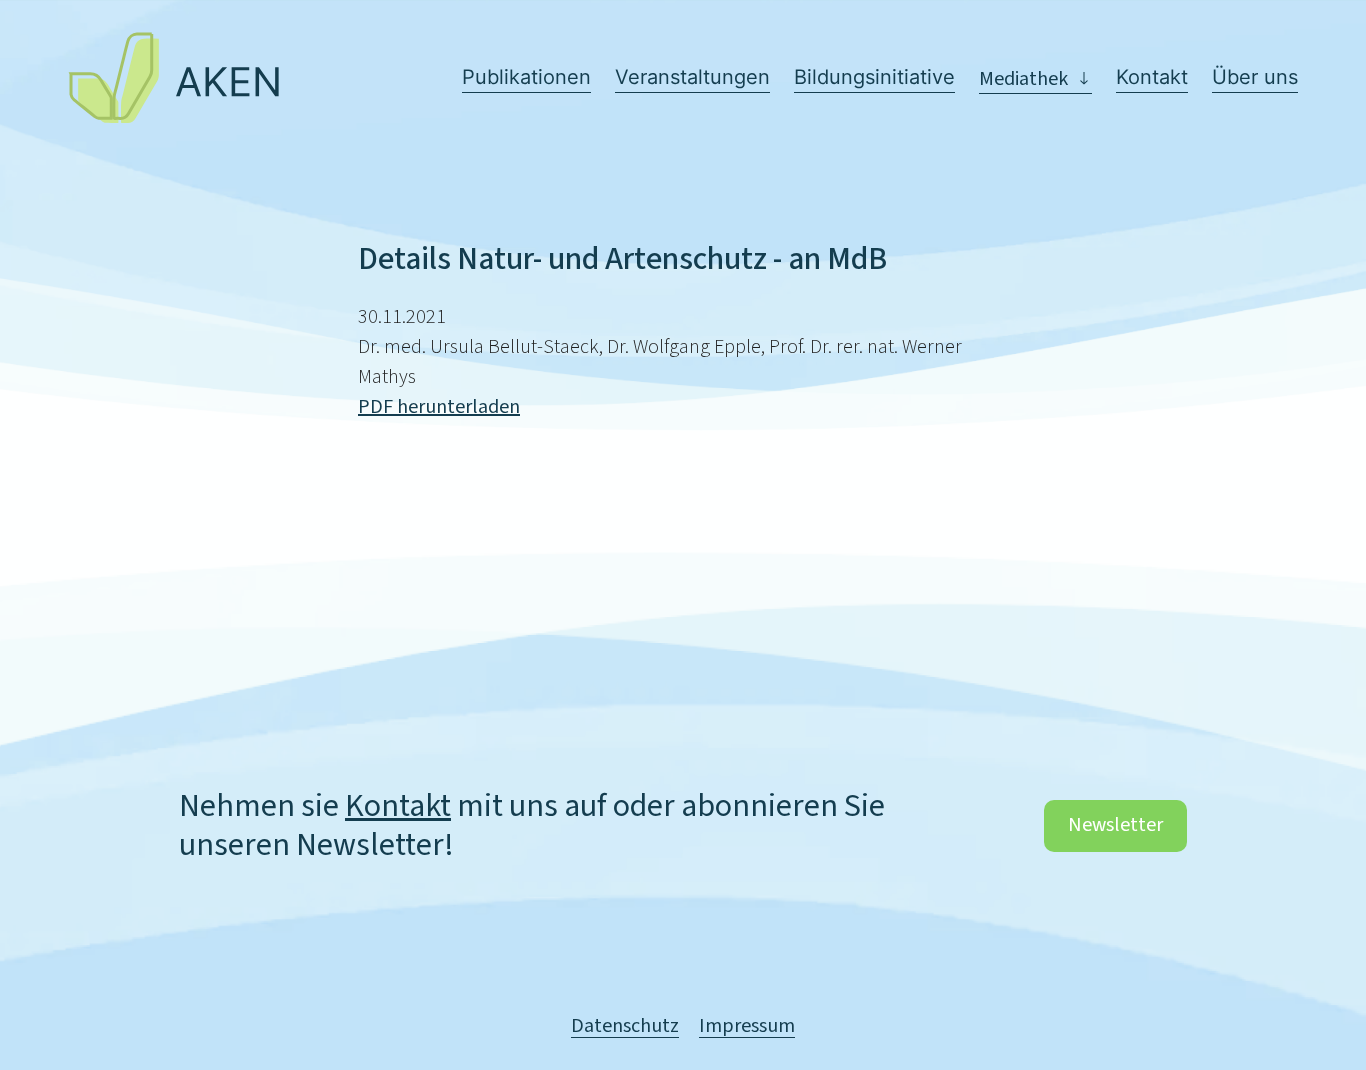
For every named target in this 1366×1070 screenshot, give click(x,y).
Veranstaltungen (692, 77)
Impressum (747, 1026)
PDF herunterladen (439, 407)
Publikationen (526, 77)
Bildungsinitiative (874, 77)
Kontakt (1152, 77)
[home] (173, 77)
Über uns (1255, 77)
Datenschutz (625, 1026)
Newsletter (1115, 825)
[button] (1035, 79)
